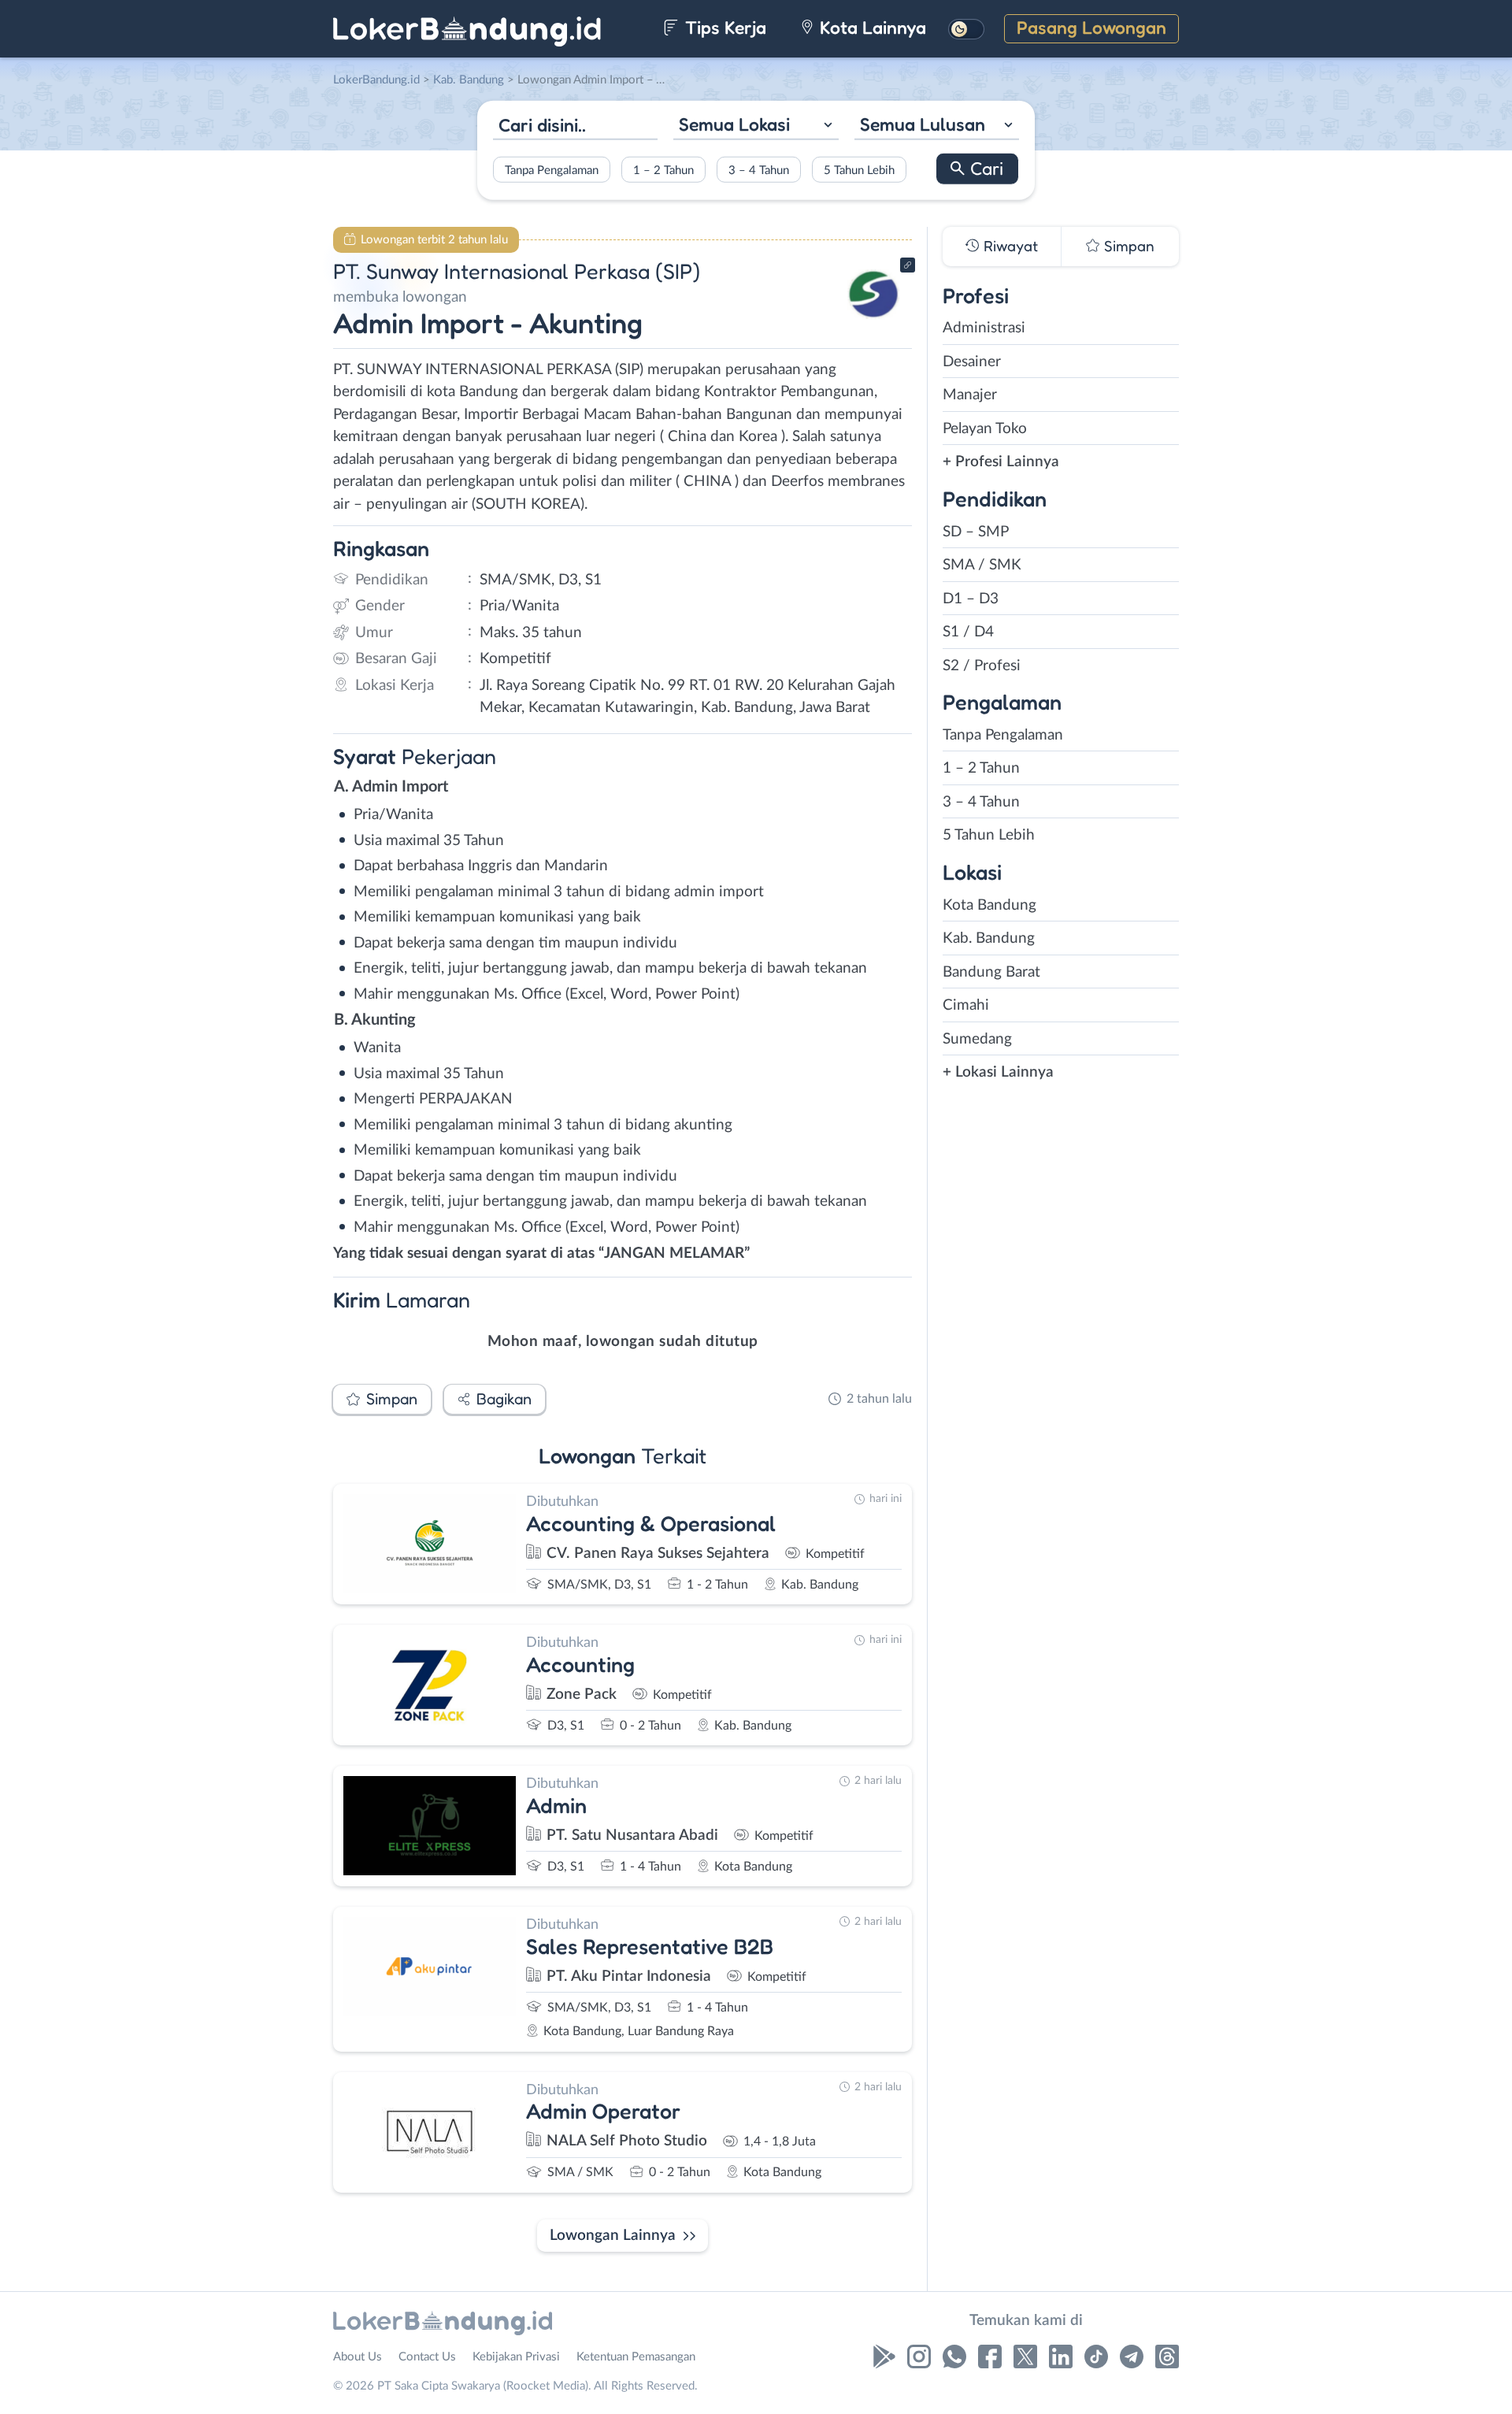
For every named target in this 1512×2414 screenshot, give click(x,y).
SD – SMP (976, 532)
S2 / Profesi (982, 666)
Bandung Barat (991, 972)
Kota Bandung (989, 905)
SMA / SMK (982, 565)
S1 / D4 (968, 632)
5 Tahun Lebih (859, 170)
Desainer (972, 362)
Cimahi (966, 1005)
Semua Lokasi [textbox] (734, 124)
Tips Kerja (723, 27)
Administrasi (984, 328)
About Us (358, 2357)
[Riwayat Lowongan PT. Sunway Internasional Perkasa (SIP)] (873, 323)
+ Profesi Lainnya (1001, 462)
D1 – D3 (971, 599)
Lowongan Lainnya (613, 2236)
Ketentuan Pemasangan (636, 2357)
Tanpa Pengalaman (552, 170)
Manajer (970, 395)
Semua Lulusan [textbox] (923, 124)
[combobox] (756, 126)
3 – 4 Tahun (759, 170)
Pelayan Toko (985, 429)
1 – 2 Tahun (663, 170)
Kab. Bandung (989, 938)
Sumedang (977, 1039)
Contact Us (427, 2357)
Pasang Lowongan (1091, 27)
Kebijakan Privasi (516, 2357)
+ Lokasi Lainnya (998, 1072)
